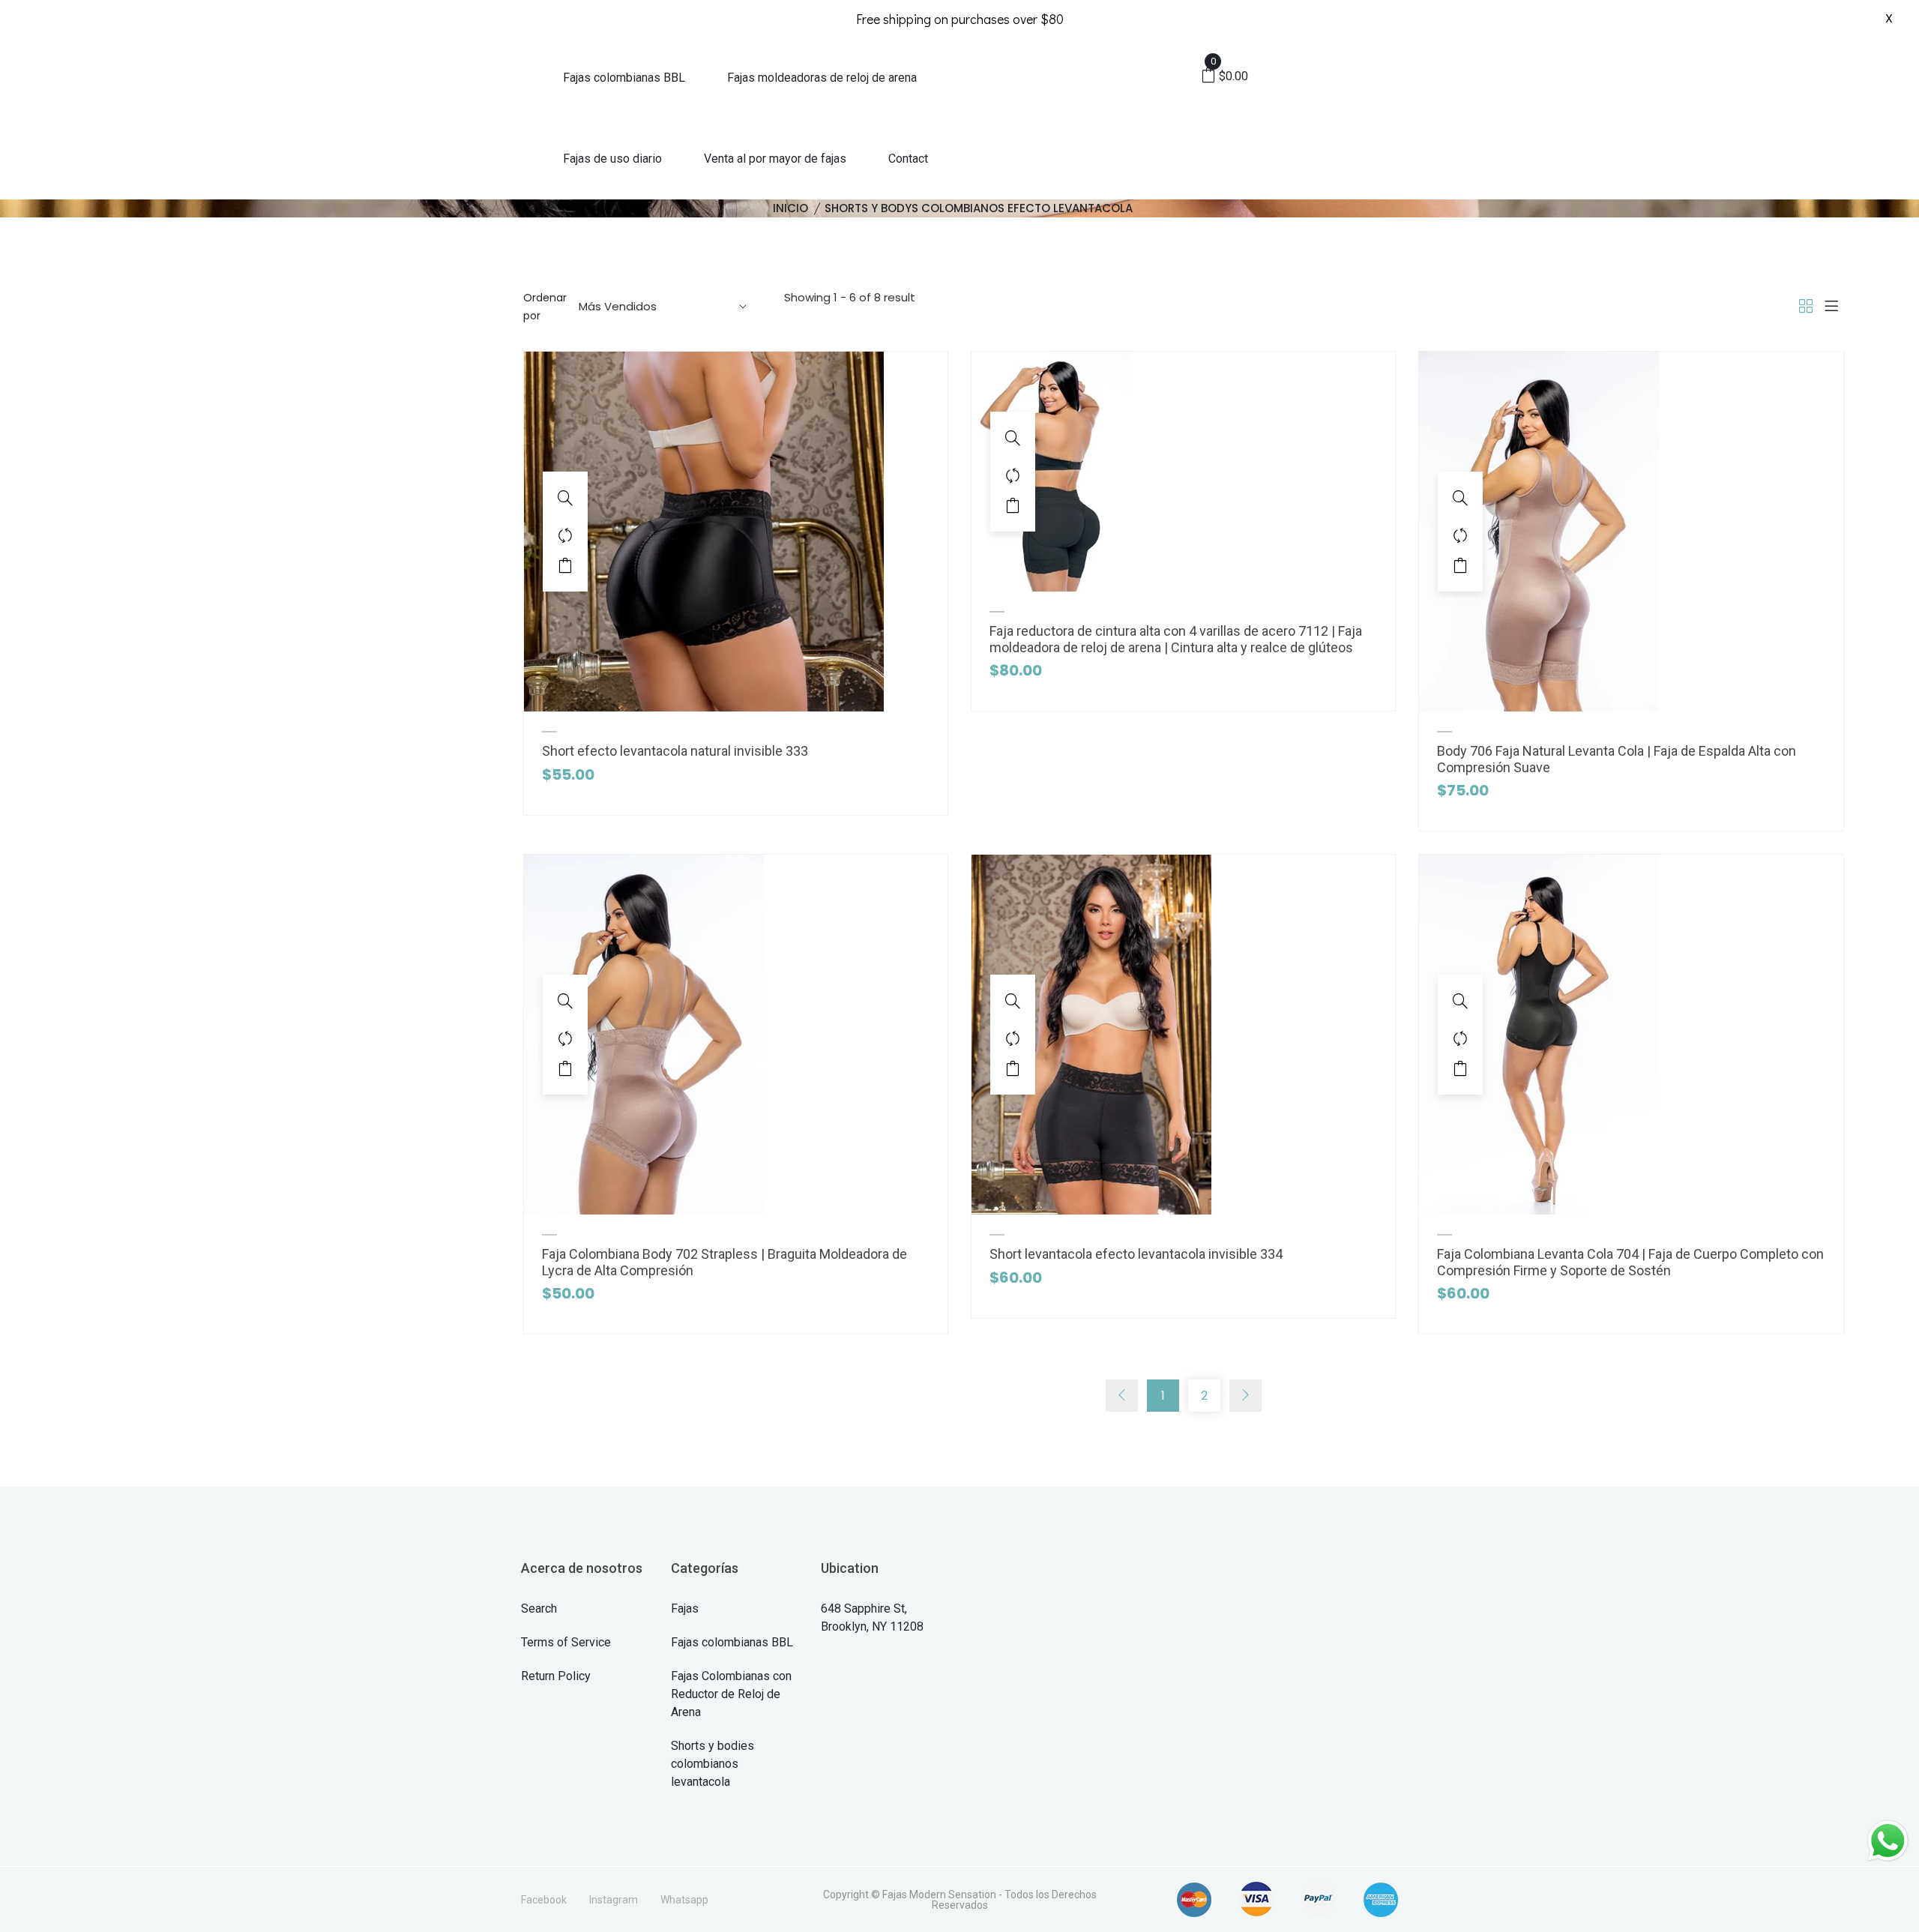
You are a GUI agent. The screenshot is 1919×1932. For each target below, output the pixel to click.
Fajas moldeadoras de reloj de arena (822, 78)
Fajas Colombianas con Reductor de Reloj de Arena (731, 1694)
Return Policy (556, 1676)
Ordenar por (545, 307)
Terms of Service (566, 1642)
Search (539, 1609)
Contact (908, 159)
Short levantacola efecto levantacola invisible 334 (1136, 1254)
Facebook (544, 1900)
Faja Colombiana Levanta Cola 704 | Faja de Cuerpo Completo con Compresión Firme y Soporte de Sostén (1630, 1262)
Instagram (614, 1900)
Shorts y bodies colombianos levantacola (713, 1764)
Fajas (685, 1609)
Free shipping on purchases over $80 (960, 19)
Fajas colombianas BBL (624, 78)
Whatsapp (684, 1900)
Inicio (790, 208)
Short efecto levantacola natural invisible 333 (675, 751)
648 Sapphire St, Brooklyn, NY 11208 (872, 1617)
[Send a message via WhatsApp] (1888, 1841)
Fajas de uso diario (612, 159)
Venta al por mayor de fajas (775, 159)
